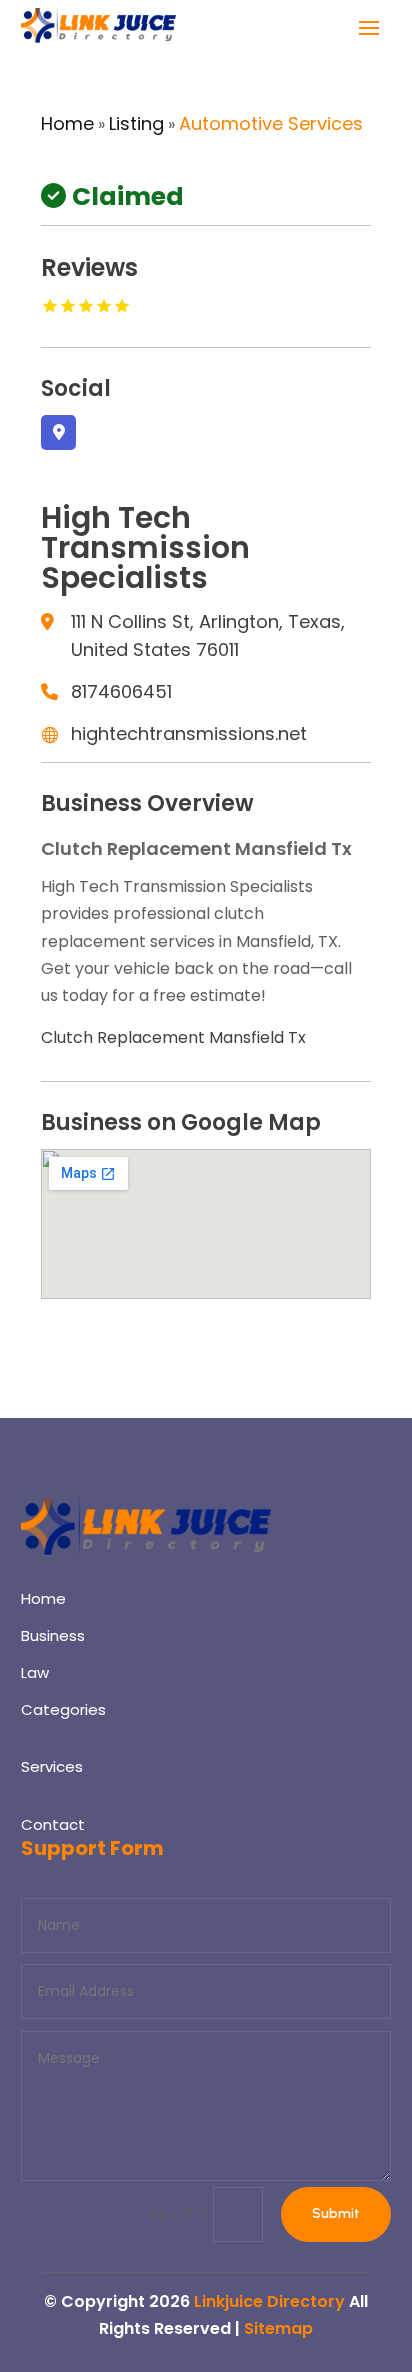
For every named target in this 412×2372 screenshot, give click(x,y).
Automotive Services (271, 123)
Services (52, 1766)
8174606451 (121, 691)
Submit (336, 2213)
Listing (136, 123)
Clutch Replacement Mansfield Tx (173, 1037)
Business (53, 1635)
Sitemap (278, 2328)
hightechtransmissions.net (189, 733)
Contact (53, 1824)
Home (67, 123)
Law (35, 1672)
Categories (63, 1709)
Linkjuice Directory (269, 2301)
